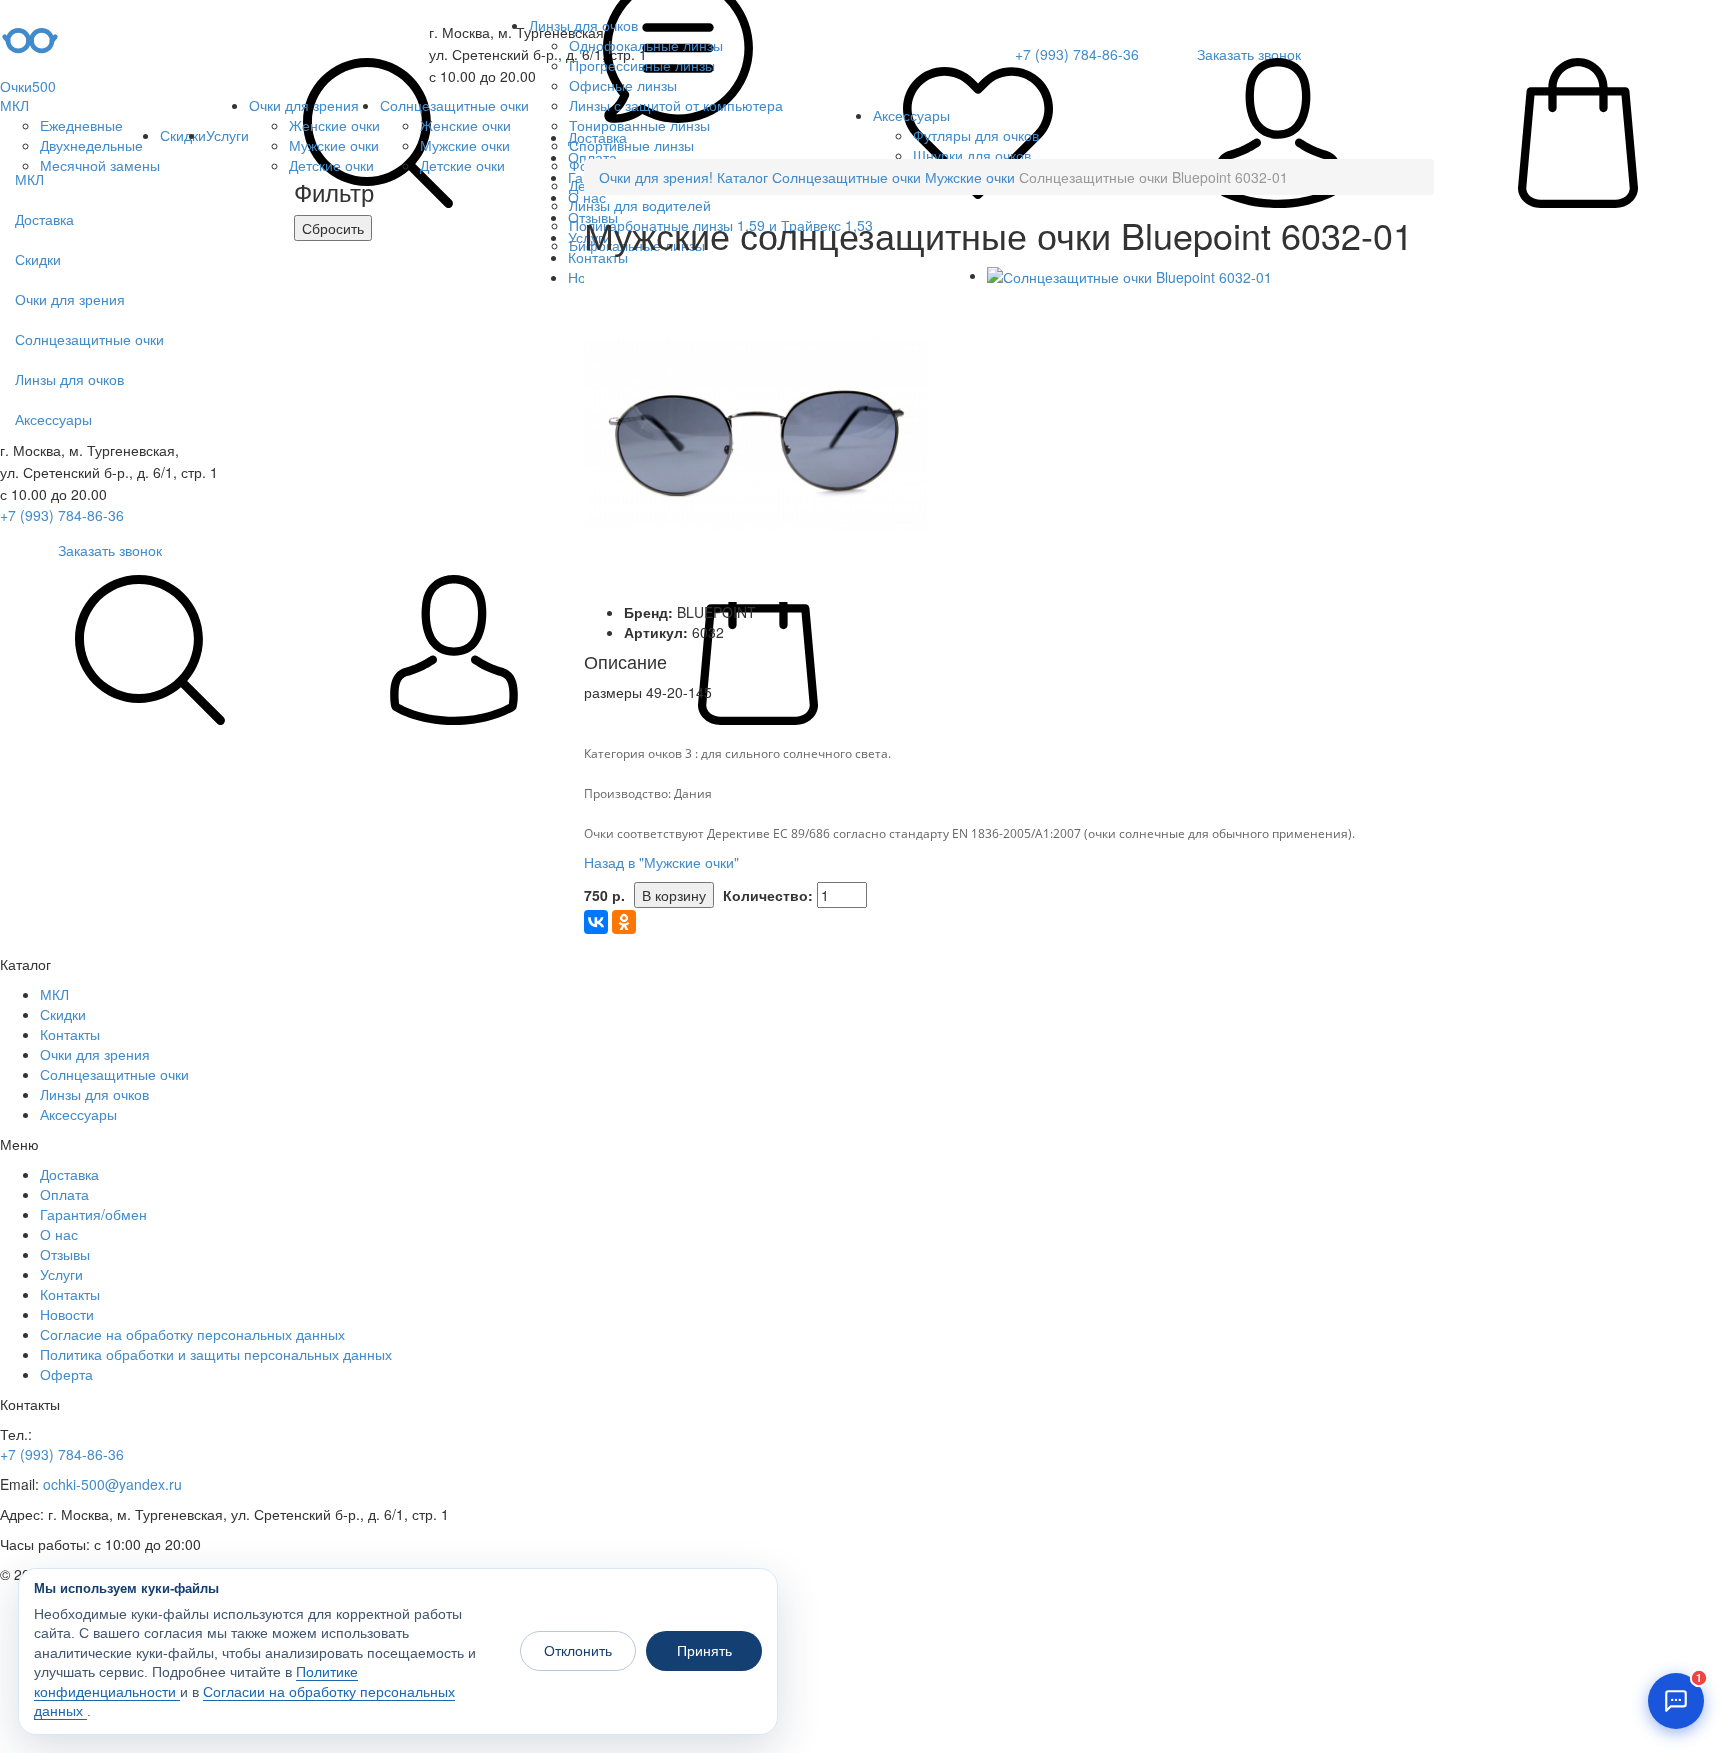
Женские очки (334, 125)
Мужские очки (334, 145)
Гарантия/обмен (93, 1214)
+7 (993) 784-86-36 (62, 515)
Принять (704, 1651)
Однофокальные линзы (646, 45)
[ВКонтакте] (596, 922)
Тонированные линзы (639, 125)
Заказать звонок (110, 550)
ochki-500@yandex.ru (112, 1484)
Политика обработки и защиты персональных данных (216, 1354)
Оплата (64, 1194)
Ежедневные (81, 125)
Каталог (742, 177)
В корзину (674, 895)
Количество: (768, 895)
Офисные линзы (623, 85)
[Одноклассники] (624, 922)
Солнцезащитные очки (454, 105)
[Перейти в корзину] (1578, 135)
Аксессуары (911, 115)
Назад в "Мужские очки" (661, 862)
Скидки (183, 135)
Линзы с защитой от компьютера (676, 105)
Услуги (227, 135)
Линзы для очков (583, 25)
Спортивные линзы (631, 145)
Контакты (70, 1034)
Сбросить (333, 228)
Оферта (66, 1374)
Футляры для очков (976, 135)
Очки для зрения (304, 105)
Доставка (69, 1174)
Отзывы (65, 1254)
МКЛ (14, 105)
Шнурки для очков (972, 155)
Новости (67, 1314)
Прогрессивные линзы (642, 65)
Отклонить (578, 1651)
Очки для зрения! (656, 177)
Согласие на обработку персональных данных (192, 1334)
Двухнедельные (91, 145)
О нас (59, 1234)
